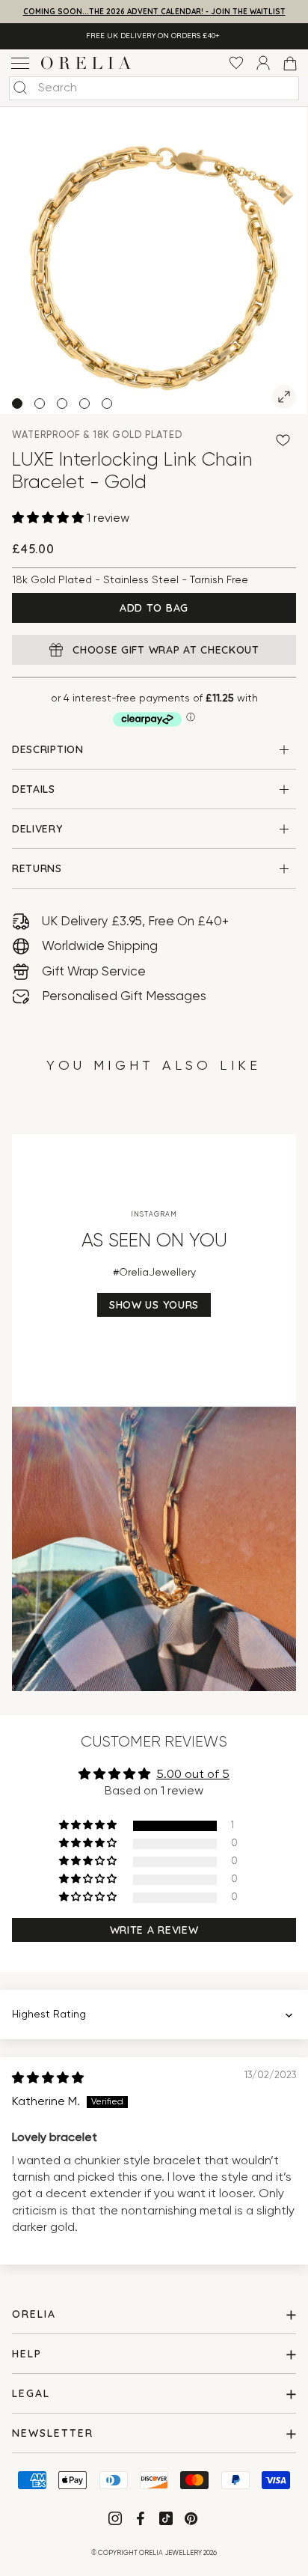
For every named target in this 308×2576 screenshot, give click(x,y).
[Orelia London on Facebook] (142, 2521)
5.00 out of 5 (193, 1775)
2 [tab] (40, 404)
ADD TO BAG (154, 608)
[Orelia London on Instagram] (117, 2521)
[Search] (20, 88)
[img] (48, 2079)
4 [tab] (84, 404)
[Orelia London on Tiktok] (166, 2518)
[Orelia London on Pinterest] (192, 2521)
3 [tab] (62, 404)
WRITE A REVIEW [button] (154, 1930)
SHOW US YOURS (154, 1305)
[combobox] (154, 88)
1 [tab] (17, 404)
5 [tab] (107, 404)
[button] (49, 519)
